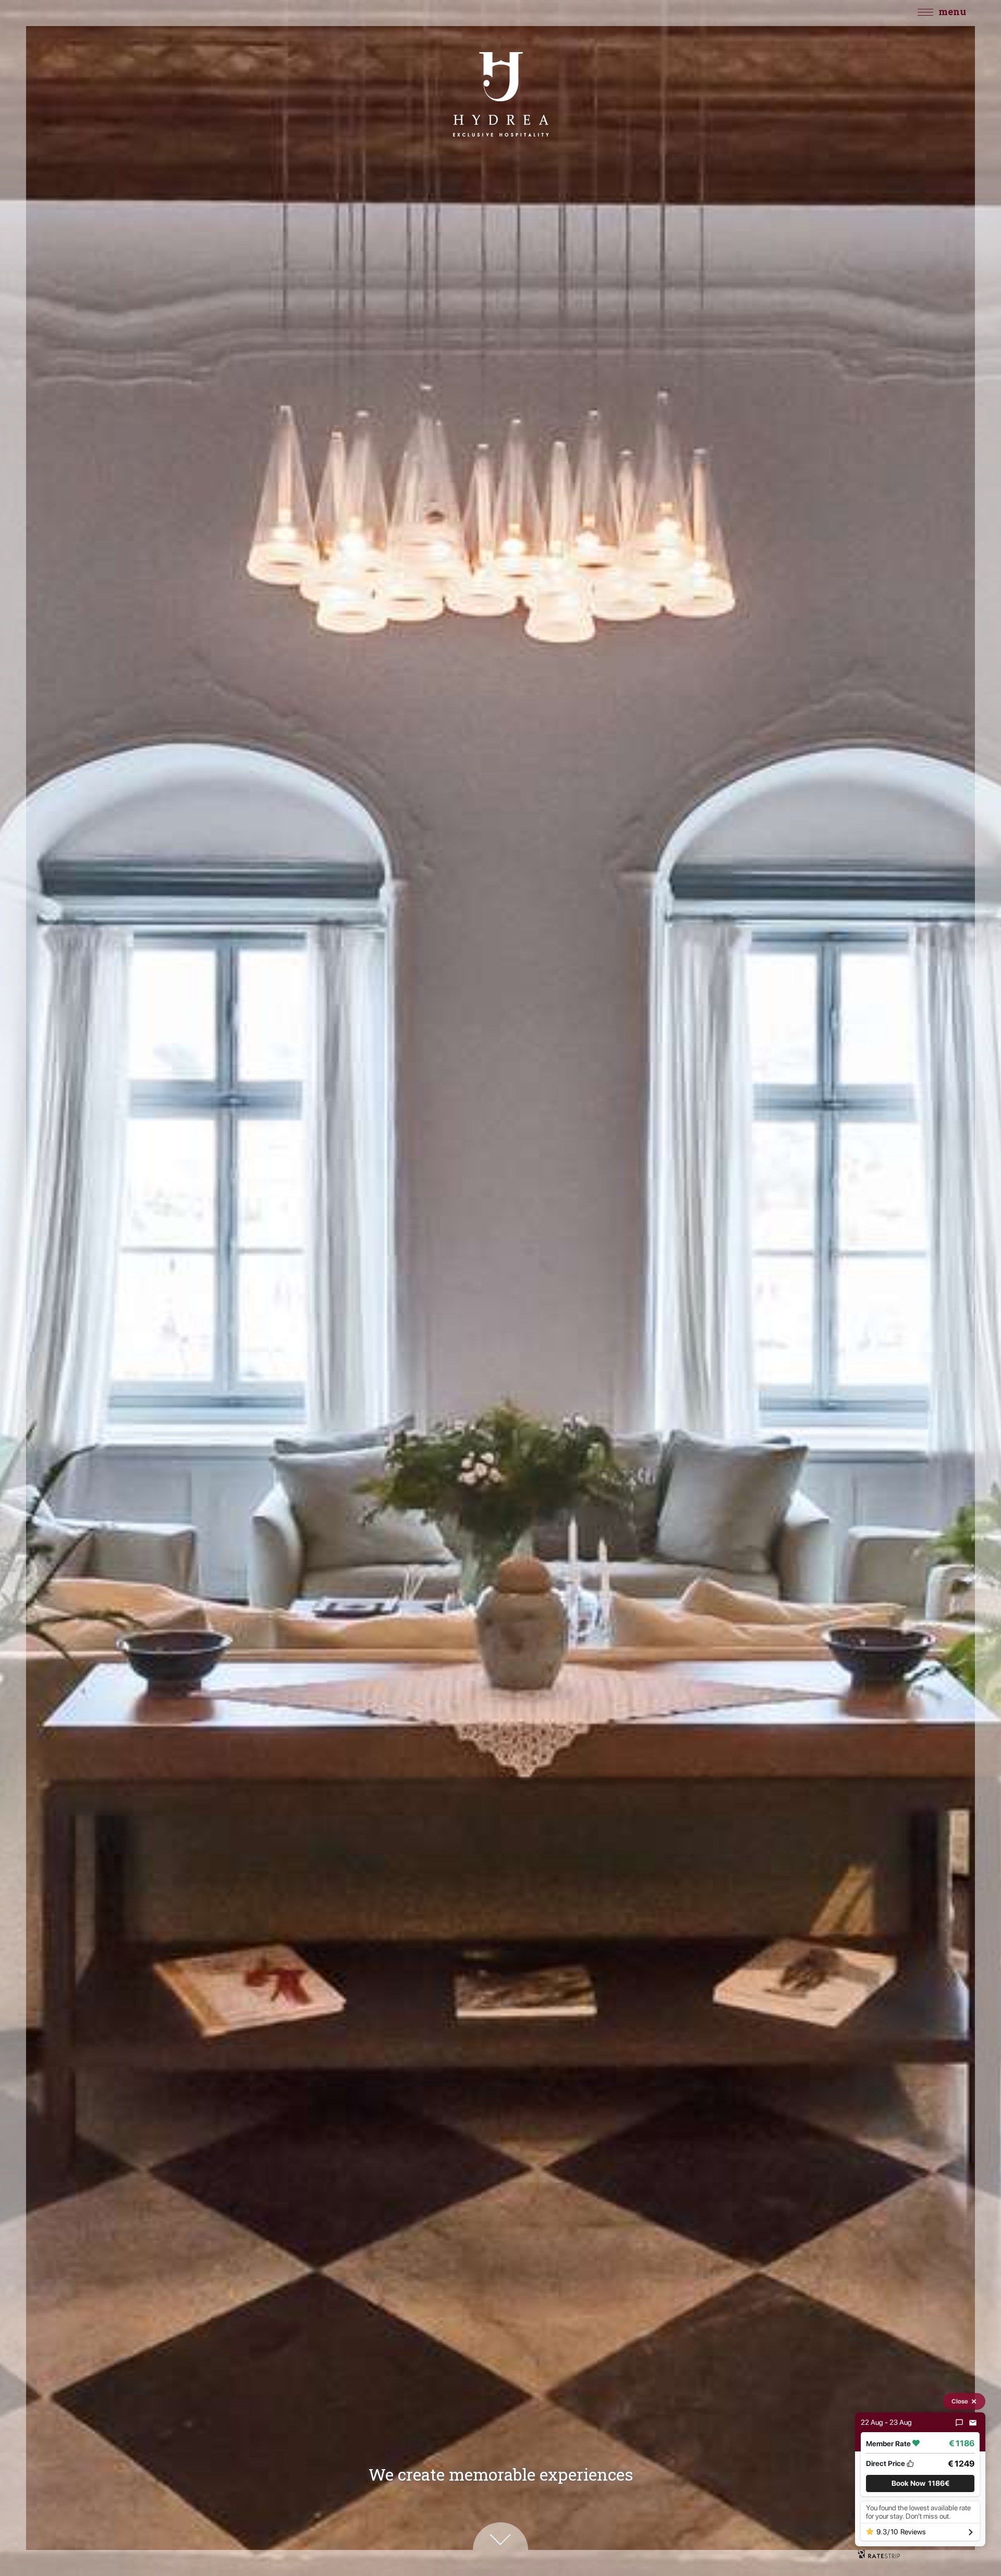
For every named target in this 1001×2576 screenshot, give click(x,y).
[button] (920, 2483)
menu (952, 11)
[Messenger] (959, 2423)
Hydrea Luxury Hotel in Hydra (501, 94)
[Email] (973, 2423)
